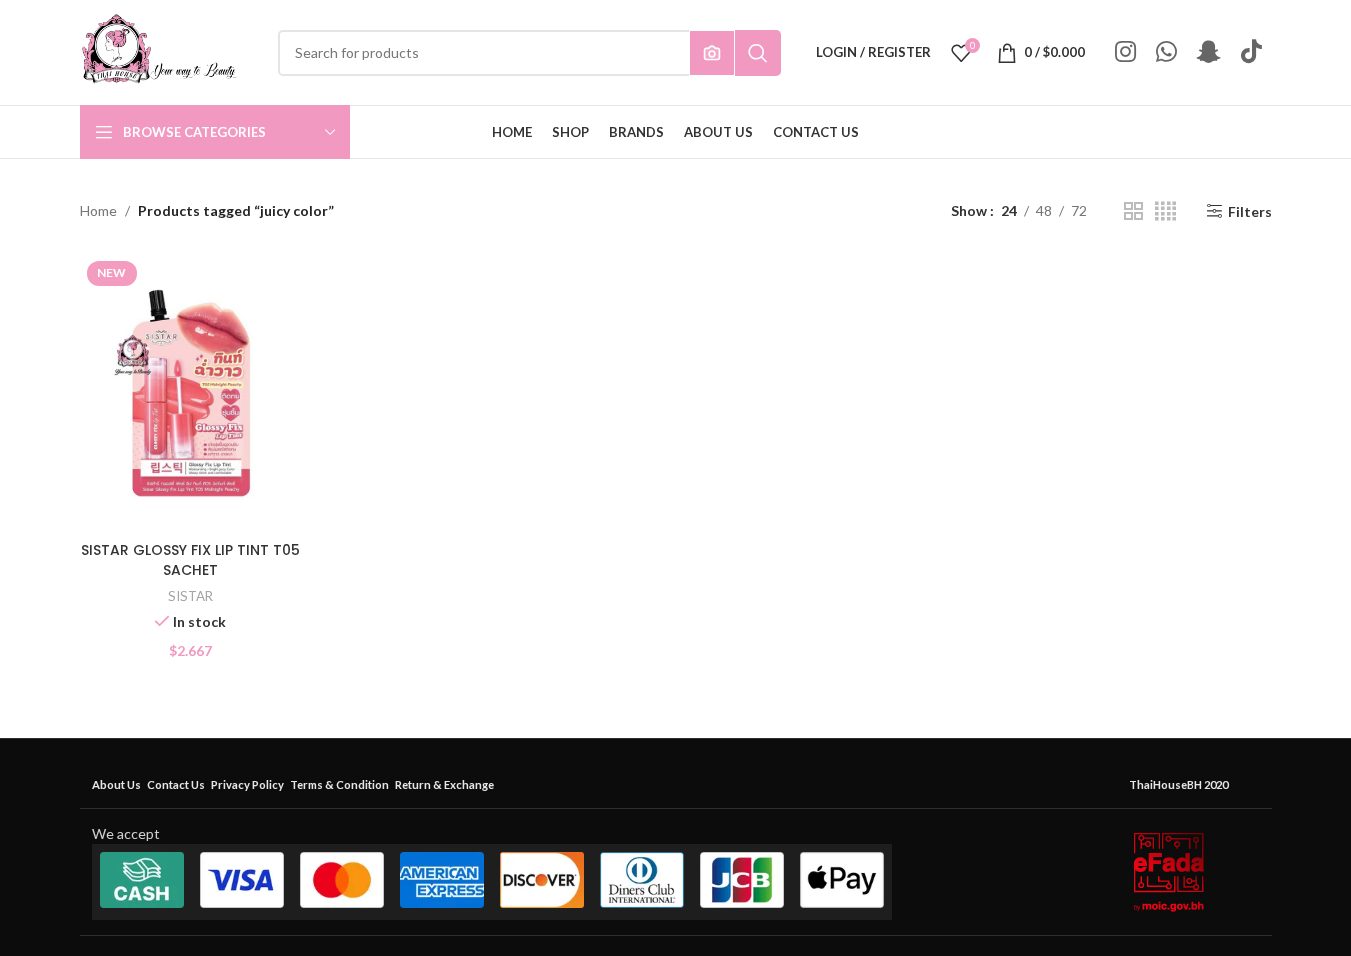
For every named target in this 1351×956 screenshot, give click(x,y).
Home (98, 210)
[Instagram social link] (1125, 52)
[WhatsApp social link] (1166, 52)
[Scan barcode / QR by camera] (712, 53)
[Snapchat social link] (1209, 52)
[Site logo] (159, 50)
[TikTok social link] (1251, 52)
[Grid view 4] (1165, 211)
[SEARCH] (758, 53)
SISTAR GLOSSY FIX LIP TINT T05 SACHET (190, 560)
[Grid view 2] (1133, 211)
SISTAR (190, 596)
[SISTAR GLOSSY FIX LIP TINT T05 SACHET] (191, 393)
